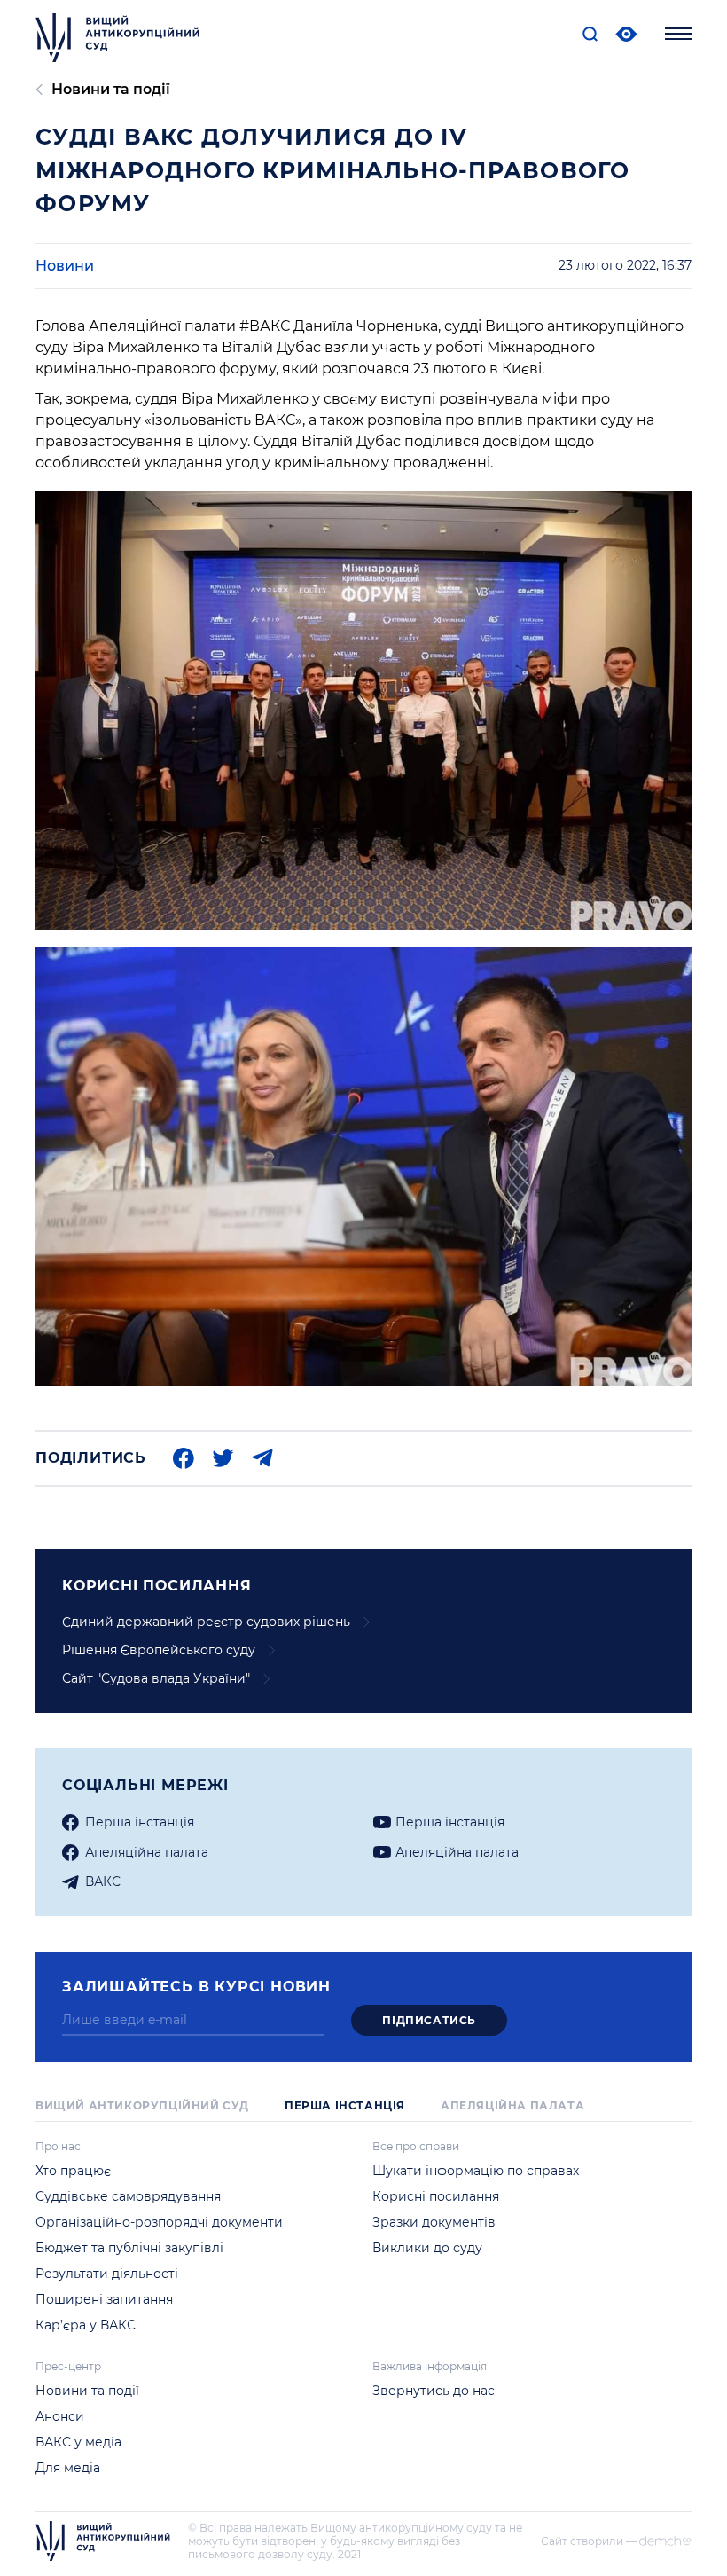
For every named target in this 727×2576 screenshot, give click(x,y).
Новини (65, 266)
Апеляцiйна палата (147, 1852)
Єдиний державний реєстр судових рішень (206, 1622)
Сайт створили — (589, 2541)
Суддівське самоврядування (128, 2196)
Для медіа (68, 2468)
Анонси (60, 2416)
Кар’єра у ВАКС (86, 2325)
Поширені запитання (104, 2299)
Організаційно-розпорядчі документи (159, 2222)
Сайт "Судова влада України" (156, 1678)
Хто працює (73, 2171)
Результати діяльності (107, 2274)
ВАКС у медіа (78, 2442)
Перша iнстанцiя (140, 1822)
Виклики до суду (427, 2248)
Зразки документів (434, 2222)
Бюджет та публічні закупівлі (129, 2248)
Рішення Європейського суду (159, 1650)
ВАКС (103, 1881)
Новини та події (111, 89)
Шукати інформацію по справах (476, 2171)
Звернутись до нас (434, 2391)
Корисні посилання (436, 2196)
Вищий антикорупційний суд (142, 2105)
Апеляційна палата (512, 2105)
